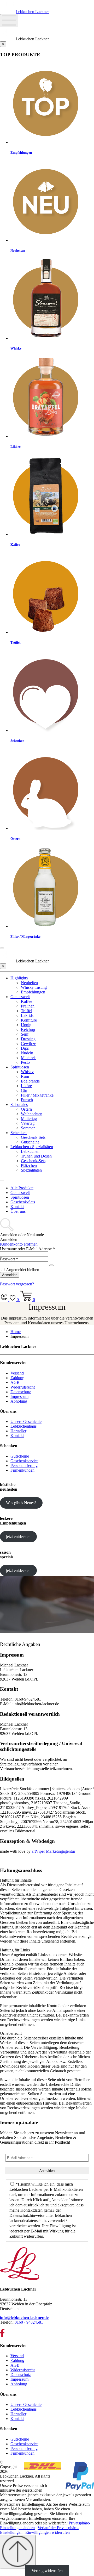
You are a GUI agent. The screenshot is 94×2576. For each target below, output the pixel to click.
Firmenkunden (22, 1470)
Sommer (28, 1128)
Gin (24, 1090)
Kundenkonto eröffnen (19, 1244)
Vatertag (28, 1123)
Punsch (27, 1100)
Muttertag (29, 1119)
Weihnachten (32, 1114)
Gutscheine (30, 1142)
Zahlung (17, 1378)
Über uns (18, 1211)
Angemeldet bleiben (22, 1270)
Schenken (19, 1133)
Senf (25, 1034)
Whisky (27, 1072)
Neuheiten (29, 983)
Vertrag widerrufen (47, 2571)
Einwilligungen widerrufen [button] (48, 2532)
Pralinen (28, 1006)
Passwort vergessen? (17, 1284)
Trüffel (27, 1011)
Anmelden (10, 1275)
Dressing (28, 1039)
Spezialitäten (31, 1170)
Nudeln (27, 1053)
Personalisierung (24, 1466)
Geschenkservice (24, 1461)
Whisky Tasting (34, 987)
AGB (15, 1382)
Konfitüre (29, 1020)
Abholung (19, 1401)
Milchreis (29, 1058)
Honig (26, 1025)
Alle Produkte (22, 1188)
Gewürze (28, 1044)
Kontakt (17, 1207)
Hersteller (18, 1431)
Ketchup (28, 1029)
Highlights (19, 978)
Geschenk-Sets (33, 1137)
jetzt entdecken (18, 1537)
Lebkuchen (30, 1151)
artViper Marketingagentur (53, 1851)
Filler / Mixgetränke (37, 1095)
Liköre (26, 1086)
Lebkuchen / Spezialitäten (32, 1147)
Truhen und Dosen (36, 1156)
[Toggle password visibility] (51, 1265)
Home (16, 1332)
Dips (25, 1048)
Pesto (25, 1062)
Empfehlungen (33, 992)
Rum (25, 1076)
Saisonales (19, 1105)
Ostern (26, 1109)
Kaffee (27, 1001)
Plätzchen (29, 1165)
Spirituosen (20, 1067)
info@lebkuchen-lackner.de (24, 2317)
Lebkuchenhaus (23, 1426)
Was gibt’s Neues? (21, 1503)
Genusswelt (20, 997)
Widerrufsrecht (23, 1387)
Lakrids (27, 1015)
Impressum (19, 1396)
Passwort (9, 1259)
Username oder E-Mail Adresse (27, 1249)
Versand (17, 1373)
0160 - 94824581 (29, 2322)
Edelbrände (30, 1081)
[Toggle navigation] (2, 1180)
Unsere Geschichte (26, 1421)
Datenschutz (21, 1392)
